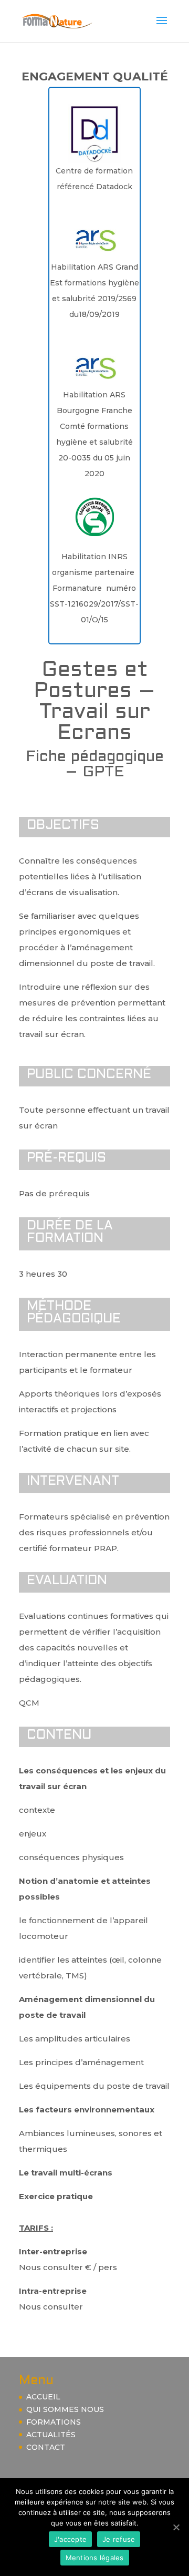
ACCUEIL (43, 2397)
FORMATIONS (54, 2422)
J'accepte (70, 2539)
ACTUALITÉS (51, 2435)
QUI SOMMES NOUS (65, 2409)
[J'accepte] (176, 2527)
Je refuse (119, 2539)
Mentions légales (95, 2558)
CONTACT (46, 2447)
